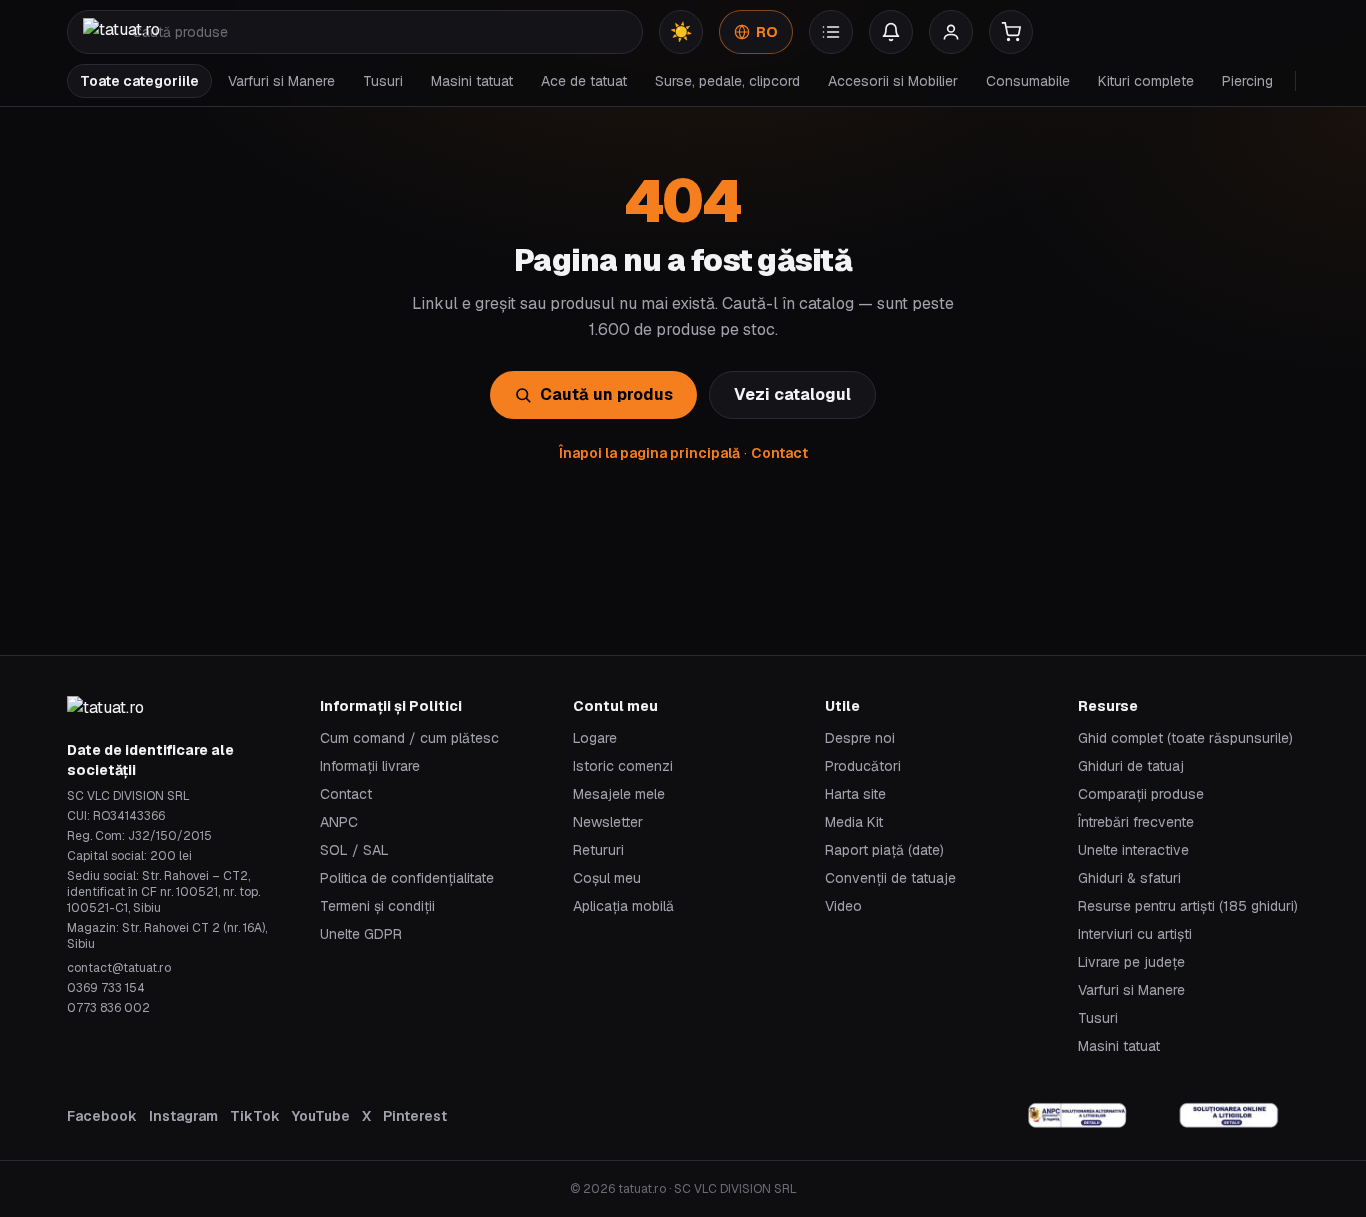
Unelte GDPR (361, 934)
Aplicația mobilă (623, 906)
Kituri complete (1146, 81)
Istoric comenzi (623, 766)
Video (843, 906)
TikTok (255, 1116)
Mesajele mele (619, 794)
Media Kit (854, 822)
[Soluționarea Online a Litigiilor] (1229, 1116)
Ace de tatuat (584, 81)
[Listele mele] (831, 32)
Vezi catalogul (792, 394)
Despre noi (860, 738)
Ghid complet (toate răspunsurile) (1185, 738)
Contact (779, 453)
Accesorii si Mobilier (893, 81)
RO (767, 32)
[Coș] (1011, 32)
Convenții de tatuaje (890, 878)
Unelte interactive (1133, 850)
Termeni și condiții (377, 906)
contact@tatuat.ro (119, 968)
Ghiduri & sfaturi (1129, 878)
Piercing (1247, 81)
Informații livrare (370, 766)
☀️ (681, 31)
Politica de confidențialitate (407, 878)
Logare (595, 738)
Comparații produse (1141, 794)
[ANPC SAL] (1078, 1116)
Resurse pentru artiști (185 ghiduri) (1188, 906)
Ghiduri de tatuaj (1131, 766)
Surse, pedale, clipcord (727, 81)
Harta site (855, 794)
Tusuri (383, 81)
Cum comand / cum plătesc (409, 738)
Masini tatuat (472, 81)
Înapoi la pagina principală (649, 453)
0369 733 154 (106, 988)
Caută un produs (606, 394)
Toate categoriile (139, 81)
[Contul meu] (951, 32)
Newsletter (608, 822)
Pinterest (415, 1116)
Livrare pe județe (1131, 962)
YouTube (321, 1116)
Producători (863, 766)
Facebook (102, 1116)
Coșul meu (607, 878)
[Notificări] (891, 32)
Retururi (598, 850)
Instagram (183, 1116)
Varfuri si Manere (281, 81)
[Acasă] (121, 32)
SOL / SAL (354, 850)
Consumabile (1028, 81)
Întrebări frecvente (1136, 822)
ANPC (339, 822)
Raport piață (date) (884, 850)
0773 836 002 (108, 1008)
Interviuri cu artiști (1135, 934)
